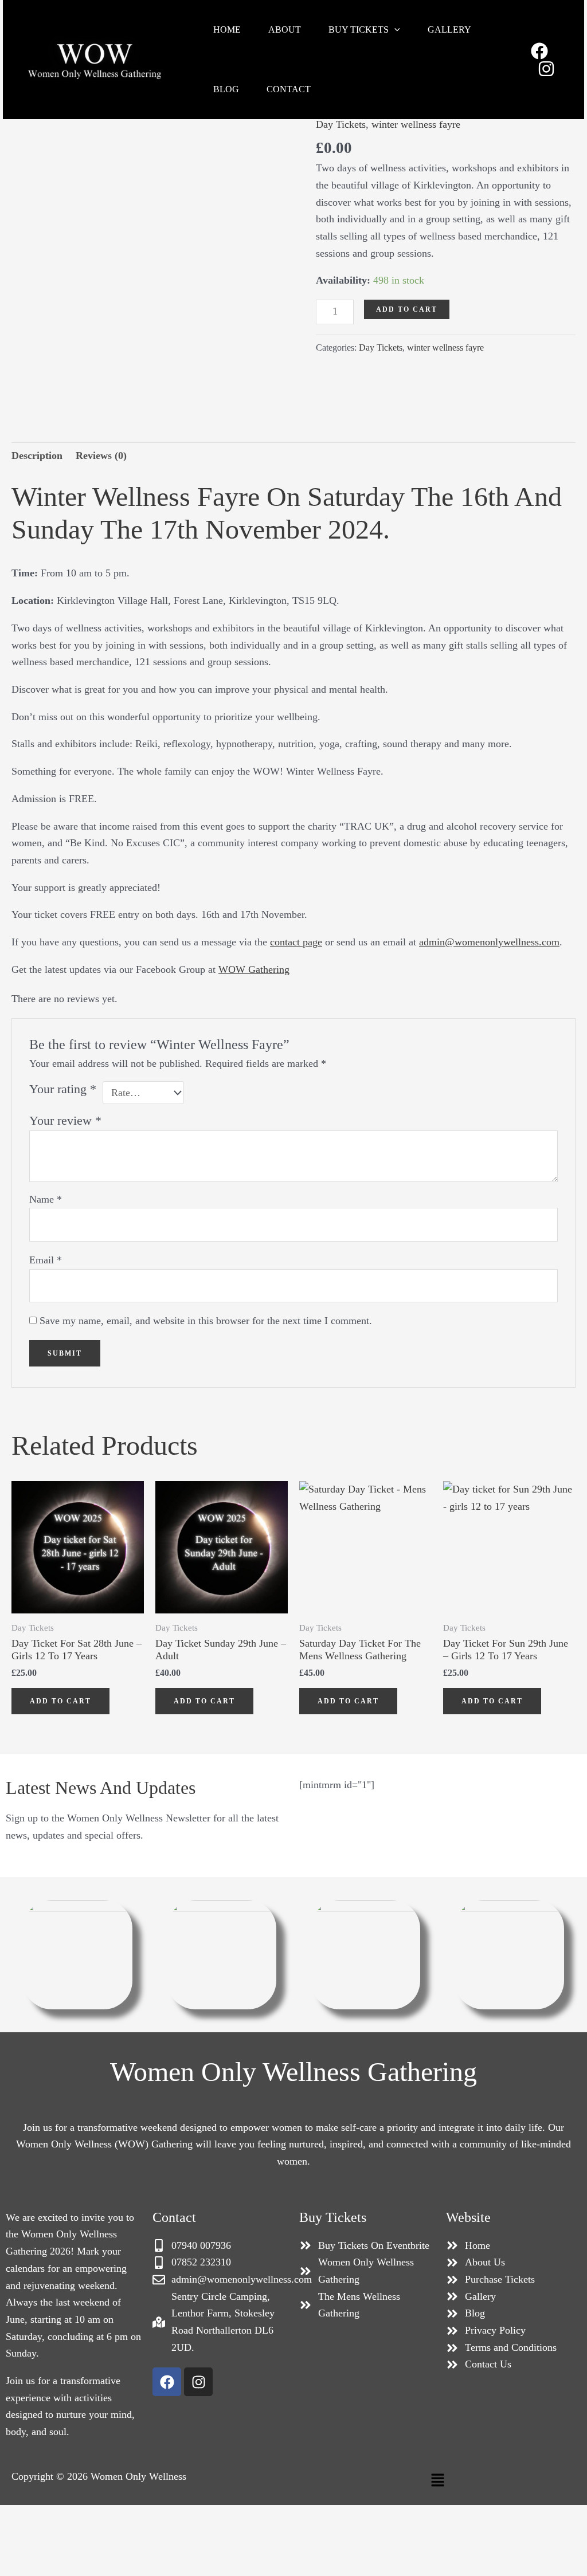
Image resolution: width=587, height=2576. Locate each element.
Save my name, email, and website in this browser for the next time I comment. (206, 1321)
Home (227, 30)
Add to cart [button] (60, 1701)
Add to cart (407, 309)
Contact (289, 89)
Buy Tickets (359, 30)
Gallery (449, 30)
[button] (394, 30)
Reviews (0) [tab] (101, 455)
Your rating (63, 1089)
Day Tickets (341, 124)
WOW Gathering (254, 969)
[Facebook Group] (539, 51)
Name (46, 1199)
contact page (296, 942)
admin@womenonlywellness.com (489, 942)
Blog (226, 89)
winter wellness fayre (416, 124)
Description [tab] (37, 455)
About (285, 30)
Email (46, 1260)
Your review (65, 1121)
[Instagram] (546, 69)
